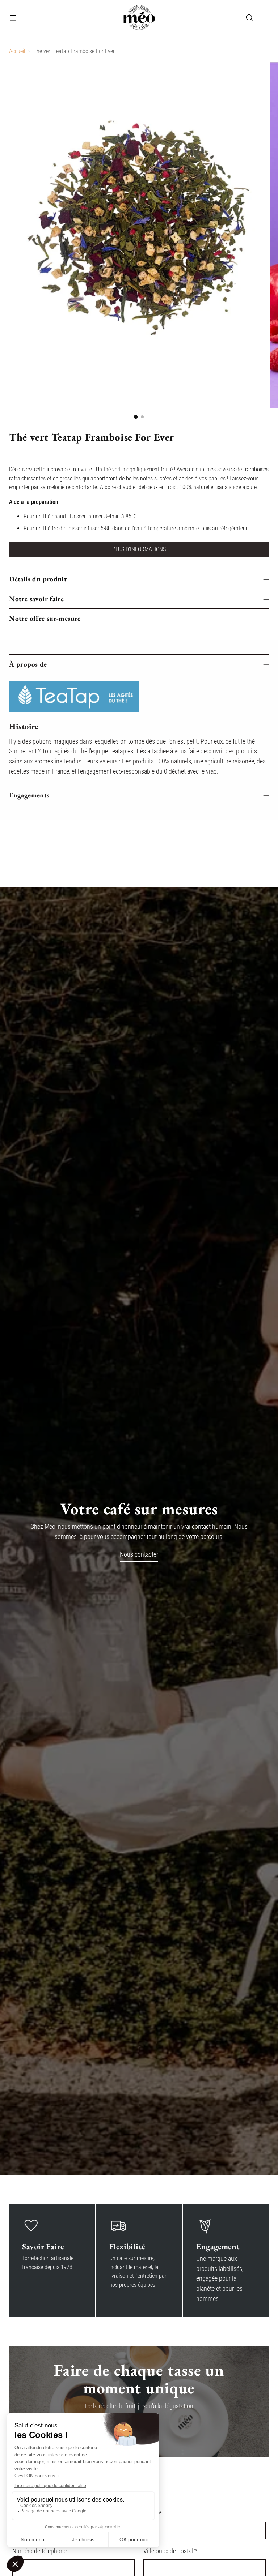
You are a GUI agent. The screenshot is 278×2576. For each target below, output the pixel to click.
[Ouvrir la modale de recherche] (250, 18)
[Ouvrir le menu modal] (13, 18)
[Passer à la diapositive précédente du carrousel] (246, 848)
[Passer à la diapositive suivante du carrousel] (263, 847)
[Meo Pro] (139, 18)
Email (153, 2514)
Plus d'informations (139, 549)
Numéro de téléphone (39, 2551)
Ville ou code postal (170, 2551)
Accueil (17, 51)
